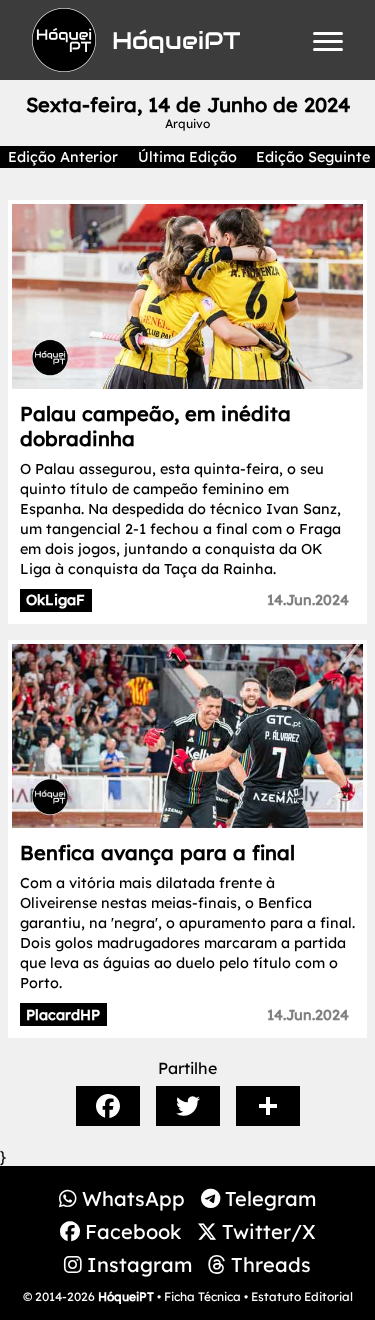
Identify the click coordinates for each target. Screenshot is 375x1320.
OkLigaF (55, 600)
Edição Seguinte (313, 157)
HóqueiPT (126, 1296)
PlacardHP (63, 1015)
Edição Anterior (63, 157)
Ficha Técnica (202, 1296)
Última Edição (187, 157)
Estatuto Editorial (302, 1296)
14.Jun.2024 (308, 600)
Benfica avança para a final (157, 852)
